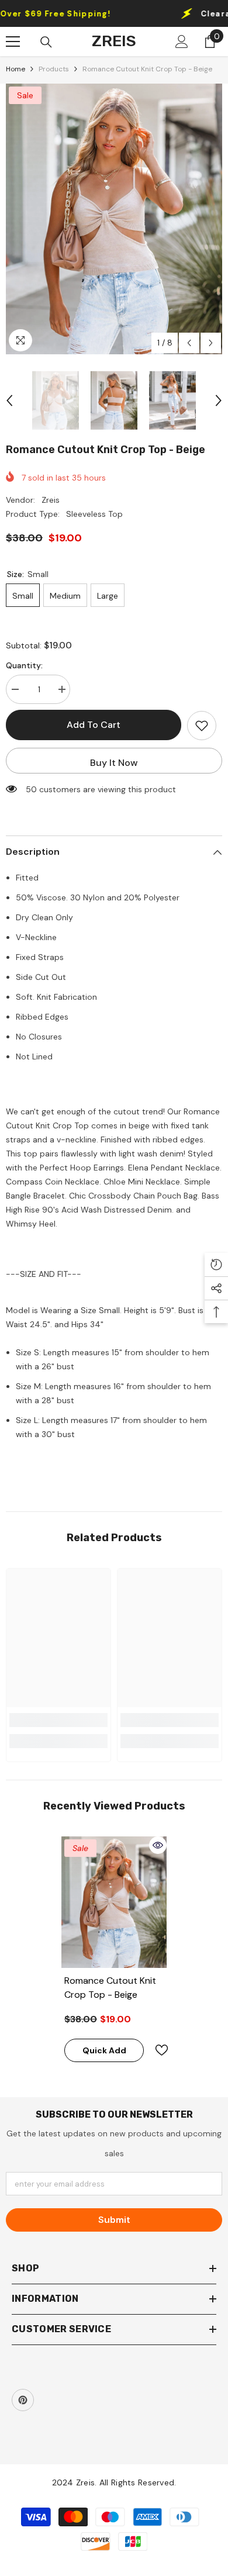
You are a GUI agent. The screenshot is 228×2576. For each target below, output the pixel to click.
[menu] (13, 42)
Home (15, 69)
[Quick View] (158, 1845)
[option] (114, 219)
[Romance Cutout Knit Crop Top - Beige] (114, 1902)
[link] (58, 1720)
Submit (114, 2220)
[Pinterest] (23, 2400)
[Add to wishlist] (202, 726)
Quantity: (24, 665)
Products (54, 69)
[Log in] (182, 42)
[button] (189, 343)
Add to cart (94, 725)
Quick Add (104, 2050)
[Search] (46, 42)
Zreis (51, 500)
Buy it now (114, 763)
